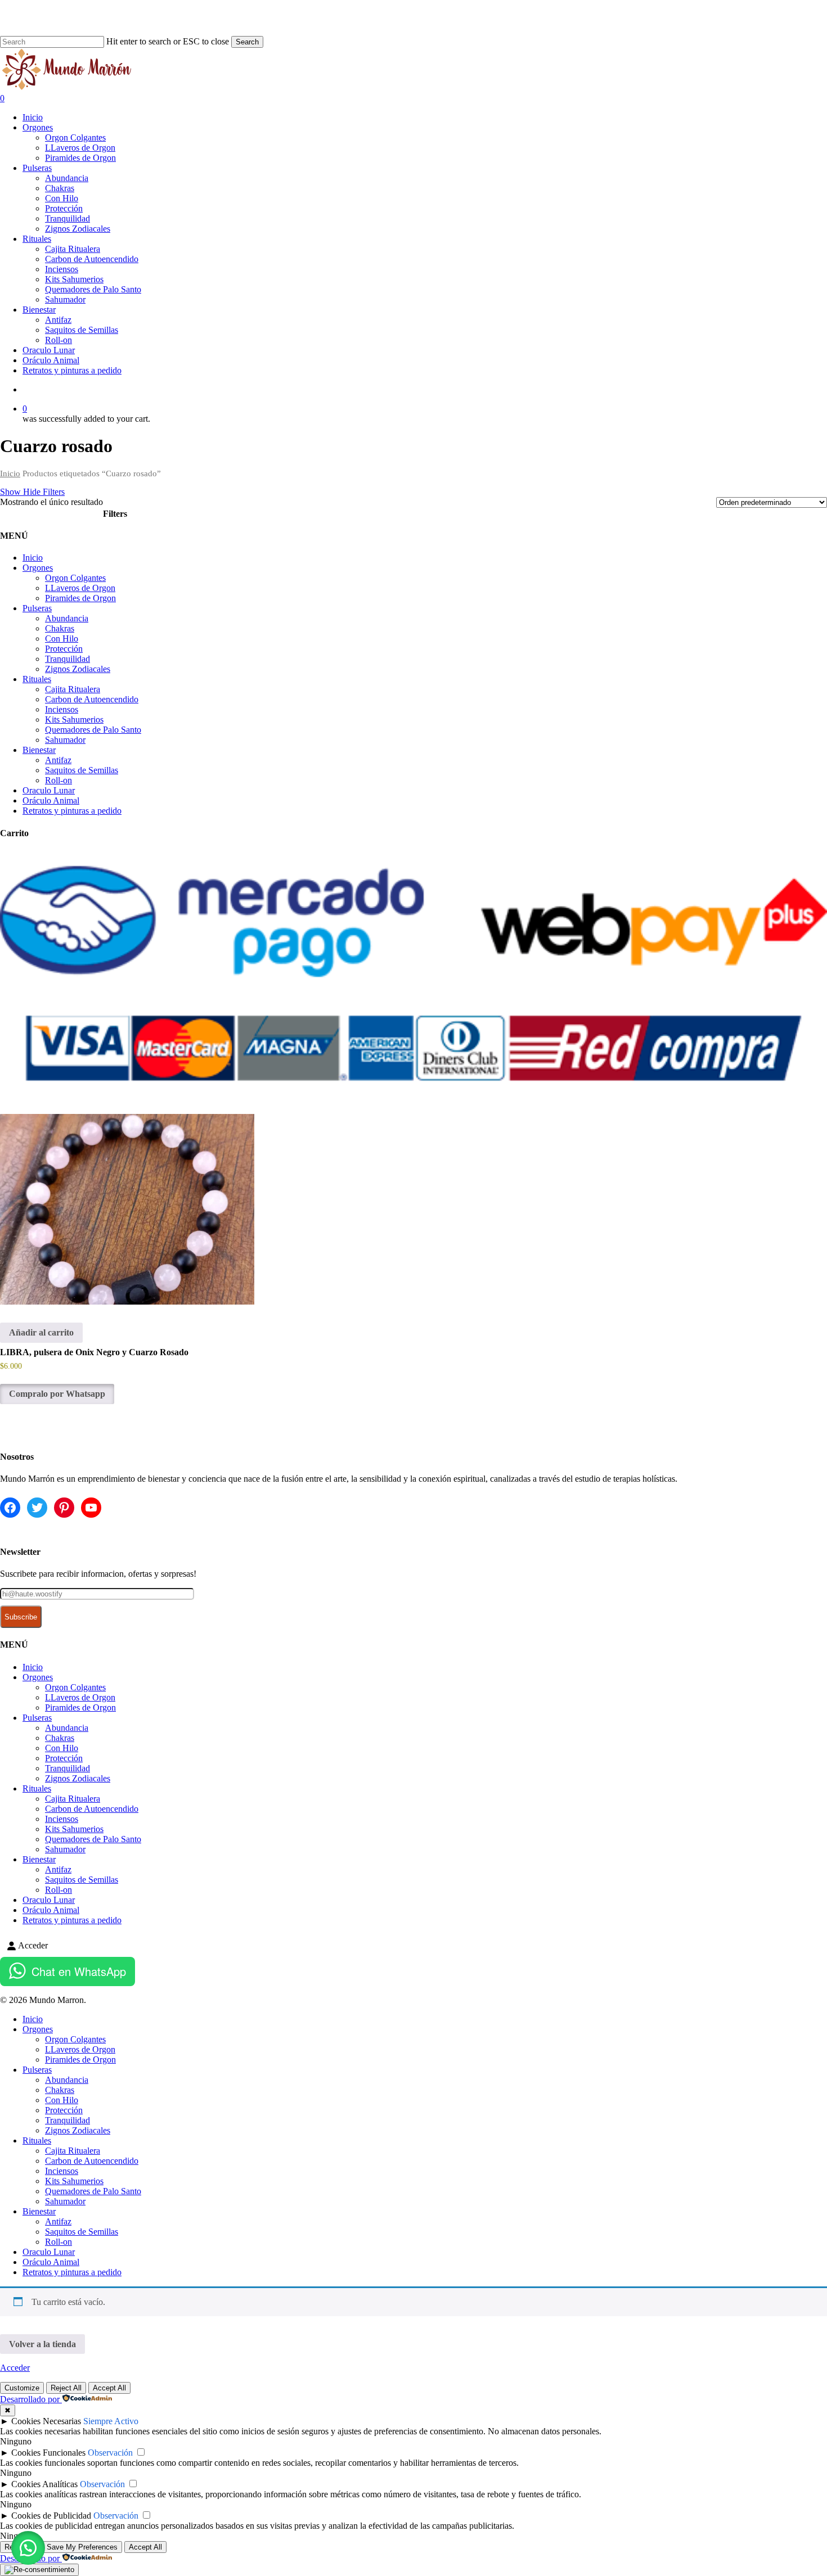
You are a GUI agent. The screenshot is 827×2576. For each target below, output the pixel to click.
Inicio (10, 473)
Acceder (15, 2368)
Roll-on (59, 780)
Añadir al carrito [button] (41, 1332)
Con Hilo (62, 639)
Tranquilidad (68, 659)
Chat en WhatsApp (79, 1971)
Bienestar (39, 750)
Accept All (109, 2388)
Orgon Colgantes (75, 578)
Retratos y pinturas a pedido (72, 811)
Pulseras (37, 608)
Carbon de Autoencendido (92, 699)
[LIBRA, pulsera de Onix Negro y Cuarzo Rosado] (127, 1209)
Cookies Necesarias (46, 2421)
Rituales (37, 679)
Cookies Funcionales (48, 2453)
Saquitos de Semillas (82, 770)
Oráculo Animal (51, 800)
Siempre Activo (111, 2421)
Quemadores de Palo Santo (93, 730)
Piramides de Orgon (80, 598)
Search (247, 42)
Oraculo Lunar (49, 790)
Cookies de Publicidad (51, 2516)
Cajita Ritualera (73, 689)
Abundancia (67, 618)
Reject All (66, 2388)
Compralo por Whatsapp (57, 1394)
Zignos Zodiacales (78, 669)
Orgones (38, 568)
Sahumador (65, 740)
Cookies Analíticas (44, 2484)
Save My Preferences (82, 2547)
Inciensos (62, 709)
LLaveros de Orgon (80, 588)
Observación (110, 2453)
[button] (28, 2548)
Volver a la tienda (42, 2344)
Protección (64, 649)
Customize (22, 2388)
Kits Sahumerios (74, 719)
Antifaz (58, 760)
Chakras (60, 628)
